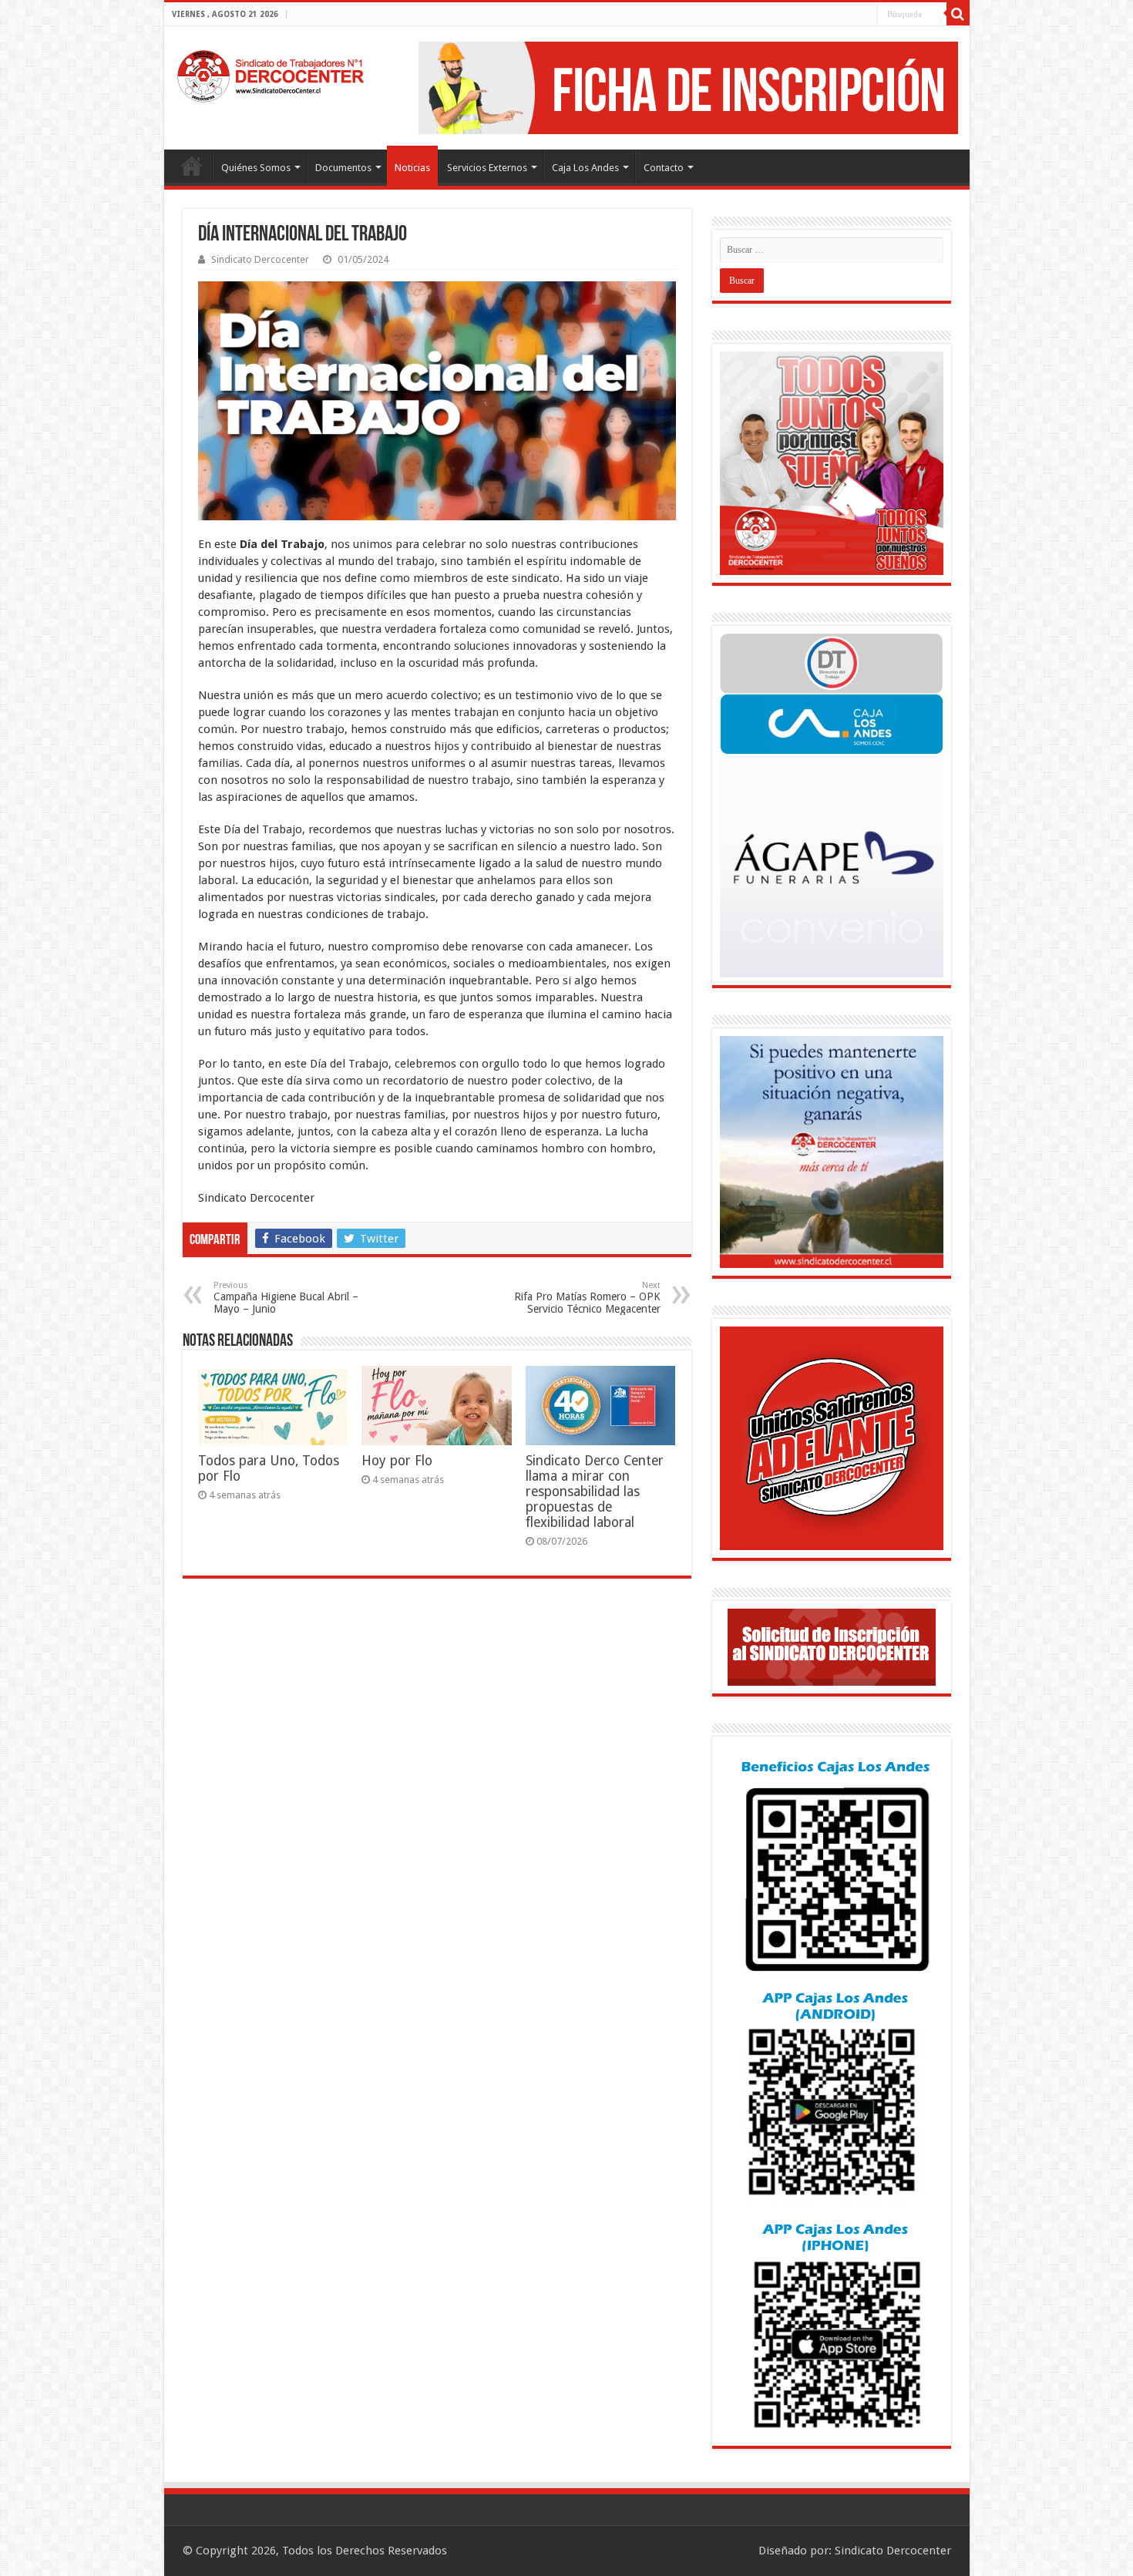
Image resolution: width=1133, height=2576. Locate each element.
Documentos (343, 168)
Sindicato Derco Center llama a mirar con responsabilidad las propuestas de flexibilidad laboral (595, 1491)
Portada (192, 166)
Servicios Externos (487, 168)
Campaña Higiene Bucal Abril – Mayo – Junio (286, 1298)
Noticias (412, 168)
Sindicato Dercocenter (260, 259)
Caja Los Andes (585, 168)
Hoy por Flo (397, 1461)
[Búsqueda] (958, 14)
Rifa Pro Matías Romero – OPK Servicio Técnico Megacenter (587, 1298)
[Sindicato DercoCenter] (270, 73)
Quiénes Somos (256, 168)
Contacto (664, 168)
